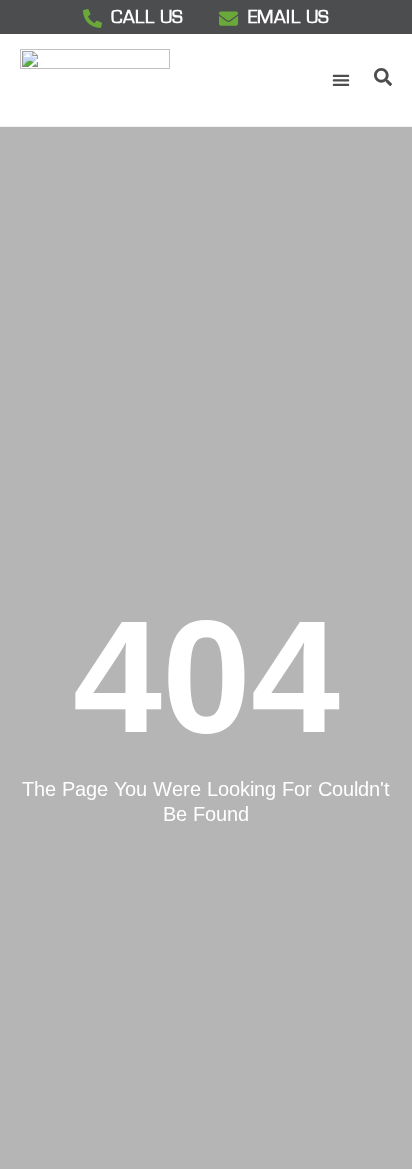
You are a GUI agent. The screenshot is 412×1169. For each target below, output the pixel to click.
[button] (340, 80)
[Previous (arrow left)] (35, 585)
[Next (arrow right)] (377, 585)
